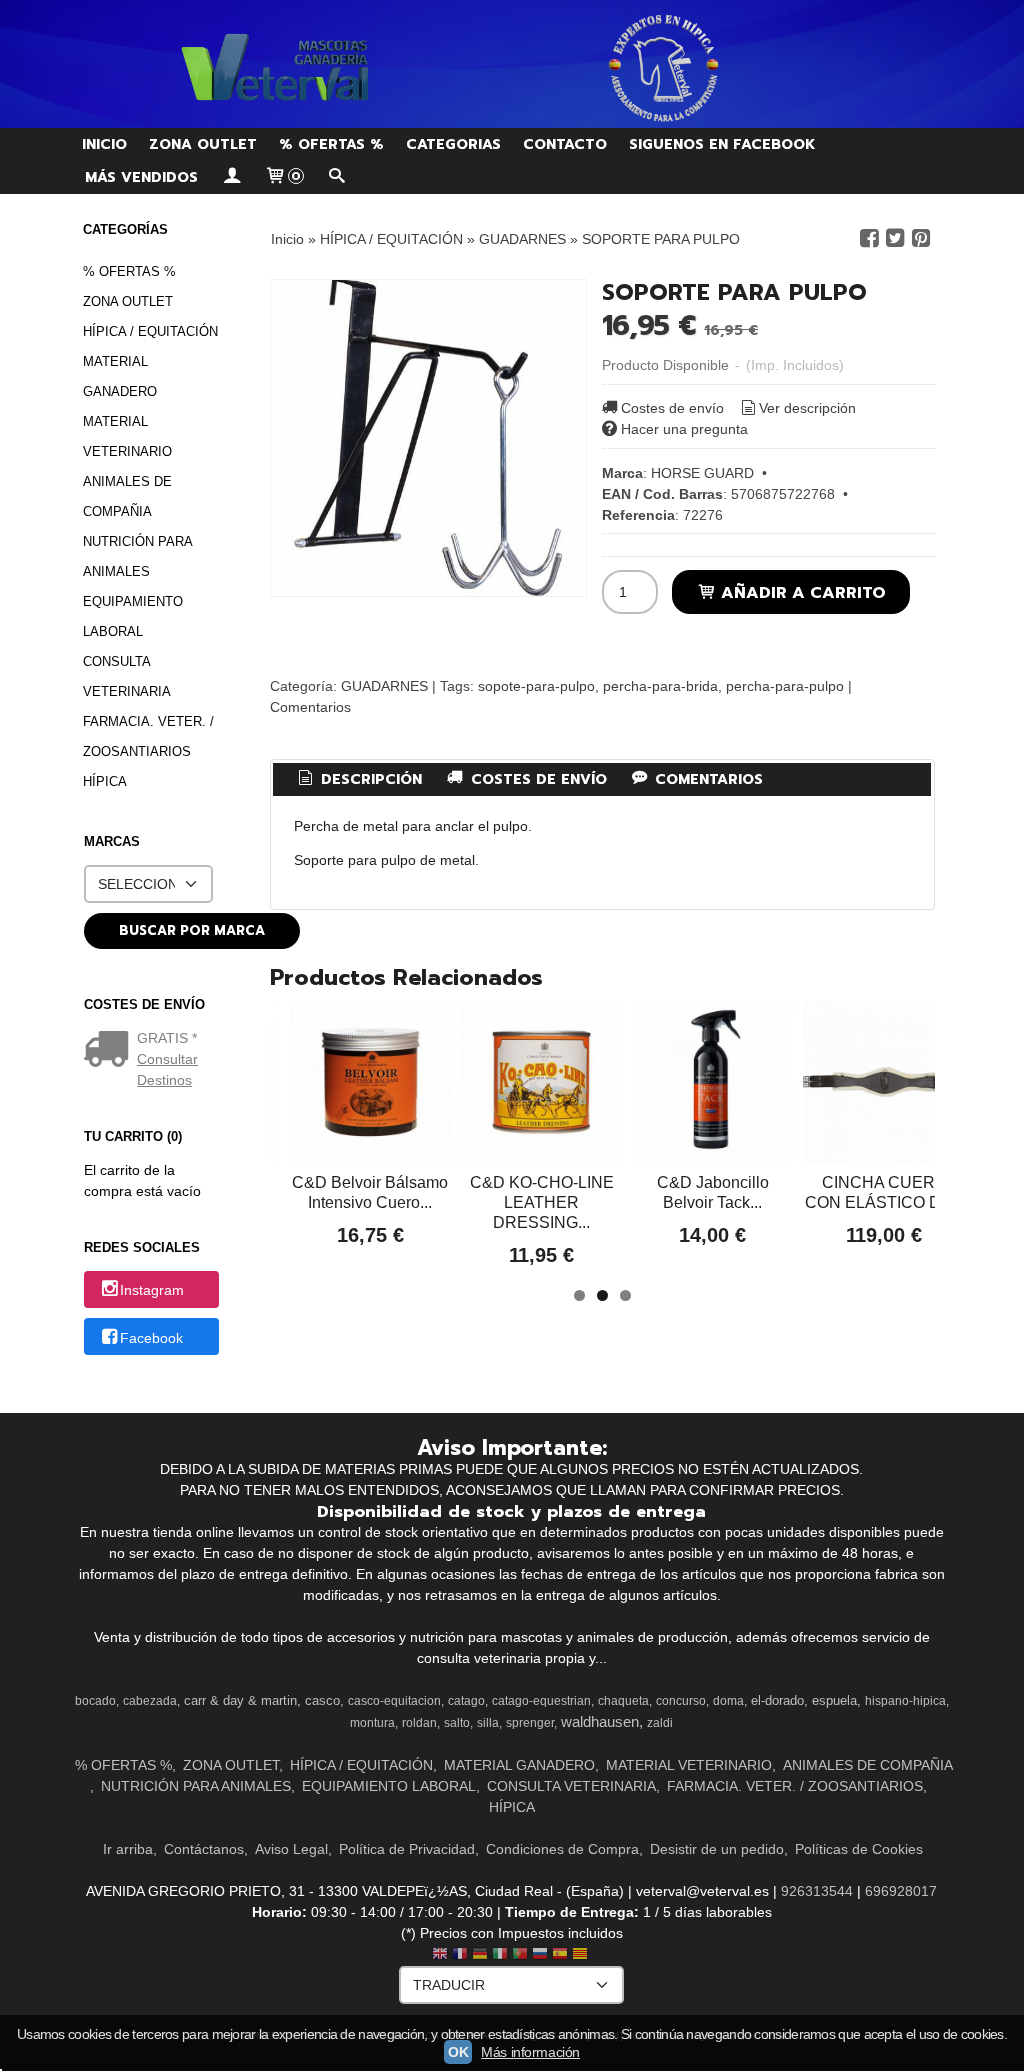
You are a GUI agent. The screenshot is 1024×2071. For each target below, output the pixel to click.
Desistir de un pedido (717, 1849)
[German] (480, 1955)
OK (458, 2052)
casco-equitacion (394, 1701)
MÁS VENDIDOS (141, 177)
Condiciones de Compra (562, 1849)
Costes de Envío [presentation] (536, 779)
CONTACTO (565, 144)
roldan (419, 1723)
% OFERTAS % (331, 144)
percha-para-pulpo (785, 686)
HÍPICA (105, 781)
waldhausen (600, 1722)
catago (466, 1701)
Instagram (152, 1291)
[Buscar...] (337, 177)
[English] (440, 1955)
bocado (95, 1701)
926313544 (817, 1891)
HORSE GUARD (702, 473)
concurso (681, 1701)
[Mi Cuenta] (231, 177)
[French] (460, 1955)
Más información (530, 2052)
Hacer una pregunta (684, 429)
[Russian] (540, 1955)
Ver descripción (807, 408)
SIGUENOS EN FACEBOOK (722, 144)
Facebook (151, 1338)
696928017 (901, 1891)
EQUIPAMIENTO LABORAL (133, 616)
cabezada (150, 1701)
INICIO (104, 144)
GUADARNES (384, 686)
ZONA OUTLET (203, 144)
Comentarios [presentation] (706, 779)
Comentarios (310, 707)
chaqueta (623, 1701)
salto (457, 1723)
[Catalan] (582, 1955)
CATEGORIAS (453, 144)
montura (372, 1723)
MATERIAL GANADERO (120, 376)
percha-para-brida (660, 686)
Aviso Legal (291, 1849)
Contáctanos (204, 1849)
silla (488, 1723)
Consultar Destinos (167, 1069)
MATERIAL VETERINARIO (127, 436)
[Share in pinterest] (921, 238)
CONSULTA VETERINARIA (127, 676)
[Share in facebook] (869, 238)
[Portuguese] (520, 1955)
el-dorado (777, 1700)
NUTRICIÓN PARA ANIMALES (137, 556)
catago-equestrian (541, 1701)
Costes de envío (672, 408)
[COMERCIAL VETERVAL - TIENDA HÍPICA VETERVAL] (512, 64)
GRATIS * (167, 1038)
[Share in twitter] (895, 238)
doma (728, 1701)
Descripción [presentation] (369, 779)
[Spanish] (560, 1955)
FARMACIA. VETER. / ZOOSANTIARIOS (148, 736)
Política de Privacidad (407, 1849)
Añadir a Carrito (801, 592)
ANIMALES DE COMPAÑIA (127, 496)
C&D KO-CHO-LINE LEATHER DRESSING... (542, 1202)
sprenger (530, 1723)
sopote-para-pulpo (536, 686)
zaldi (660, 1723)
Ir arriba (128, 1849)
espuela (834, 1700)
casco (322, 1700)
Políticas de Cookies (859, 1849)
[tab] (358, 780)
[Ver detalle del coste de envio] (110, 1051)
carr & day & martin (240, 1700)
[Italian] (500, 1955)
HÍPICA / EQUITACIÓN (150, 331)
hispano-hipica (905, 1701)
